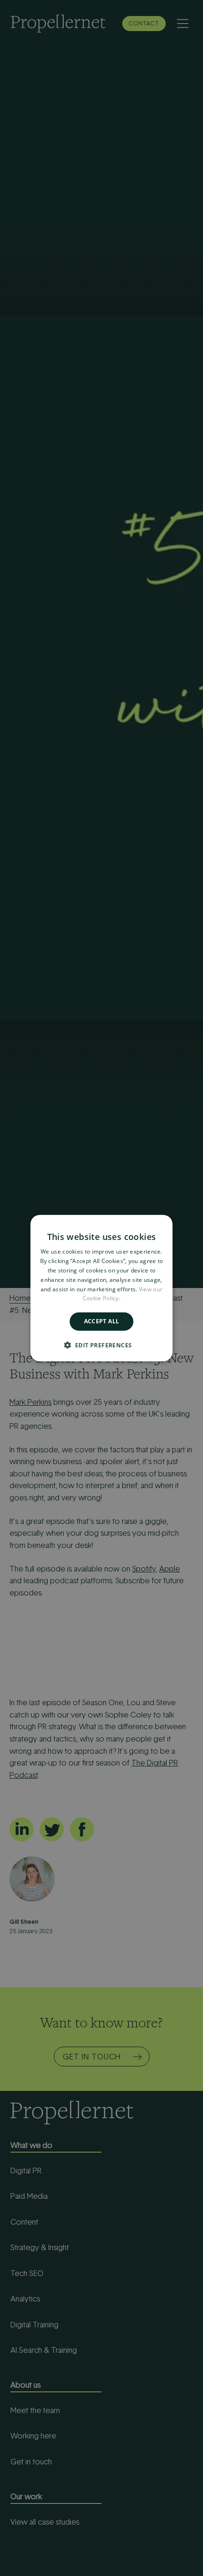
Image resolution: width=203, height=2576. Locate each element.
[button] (102, 1345)
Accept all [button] (102, 1321)
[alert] (101, 1288)
